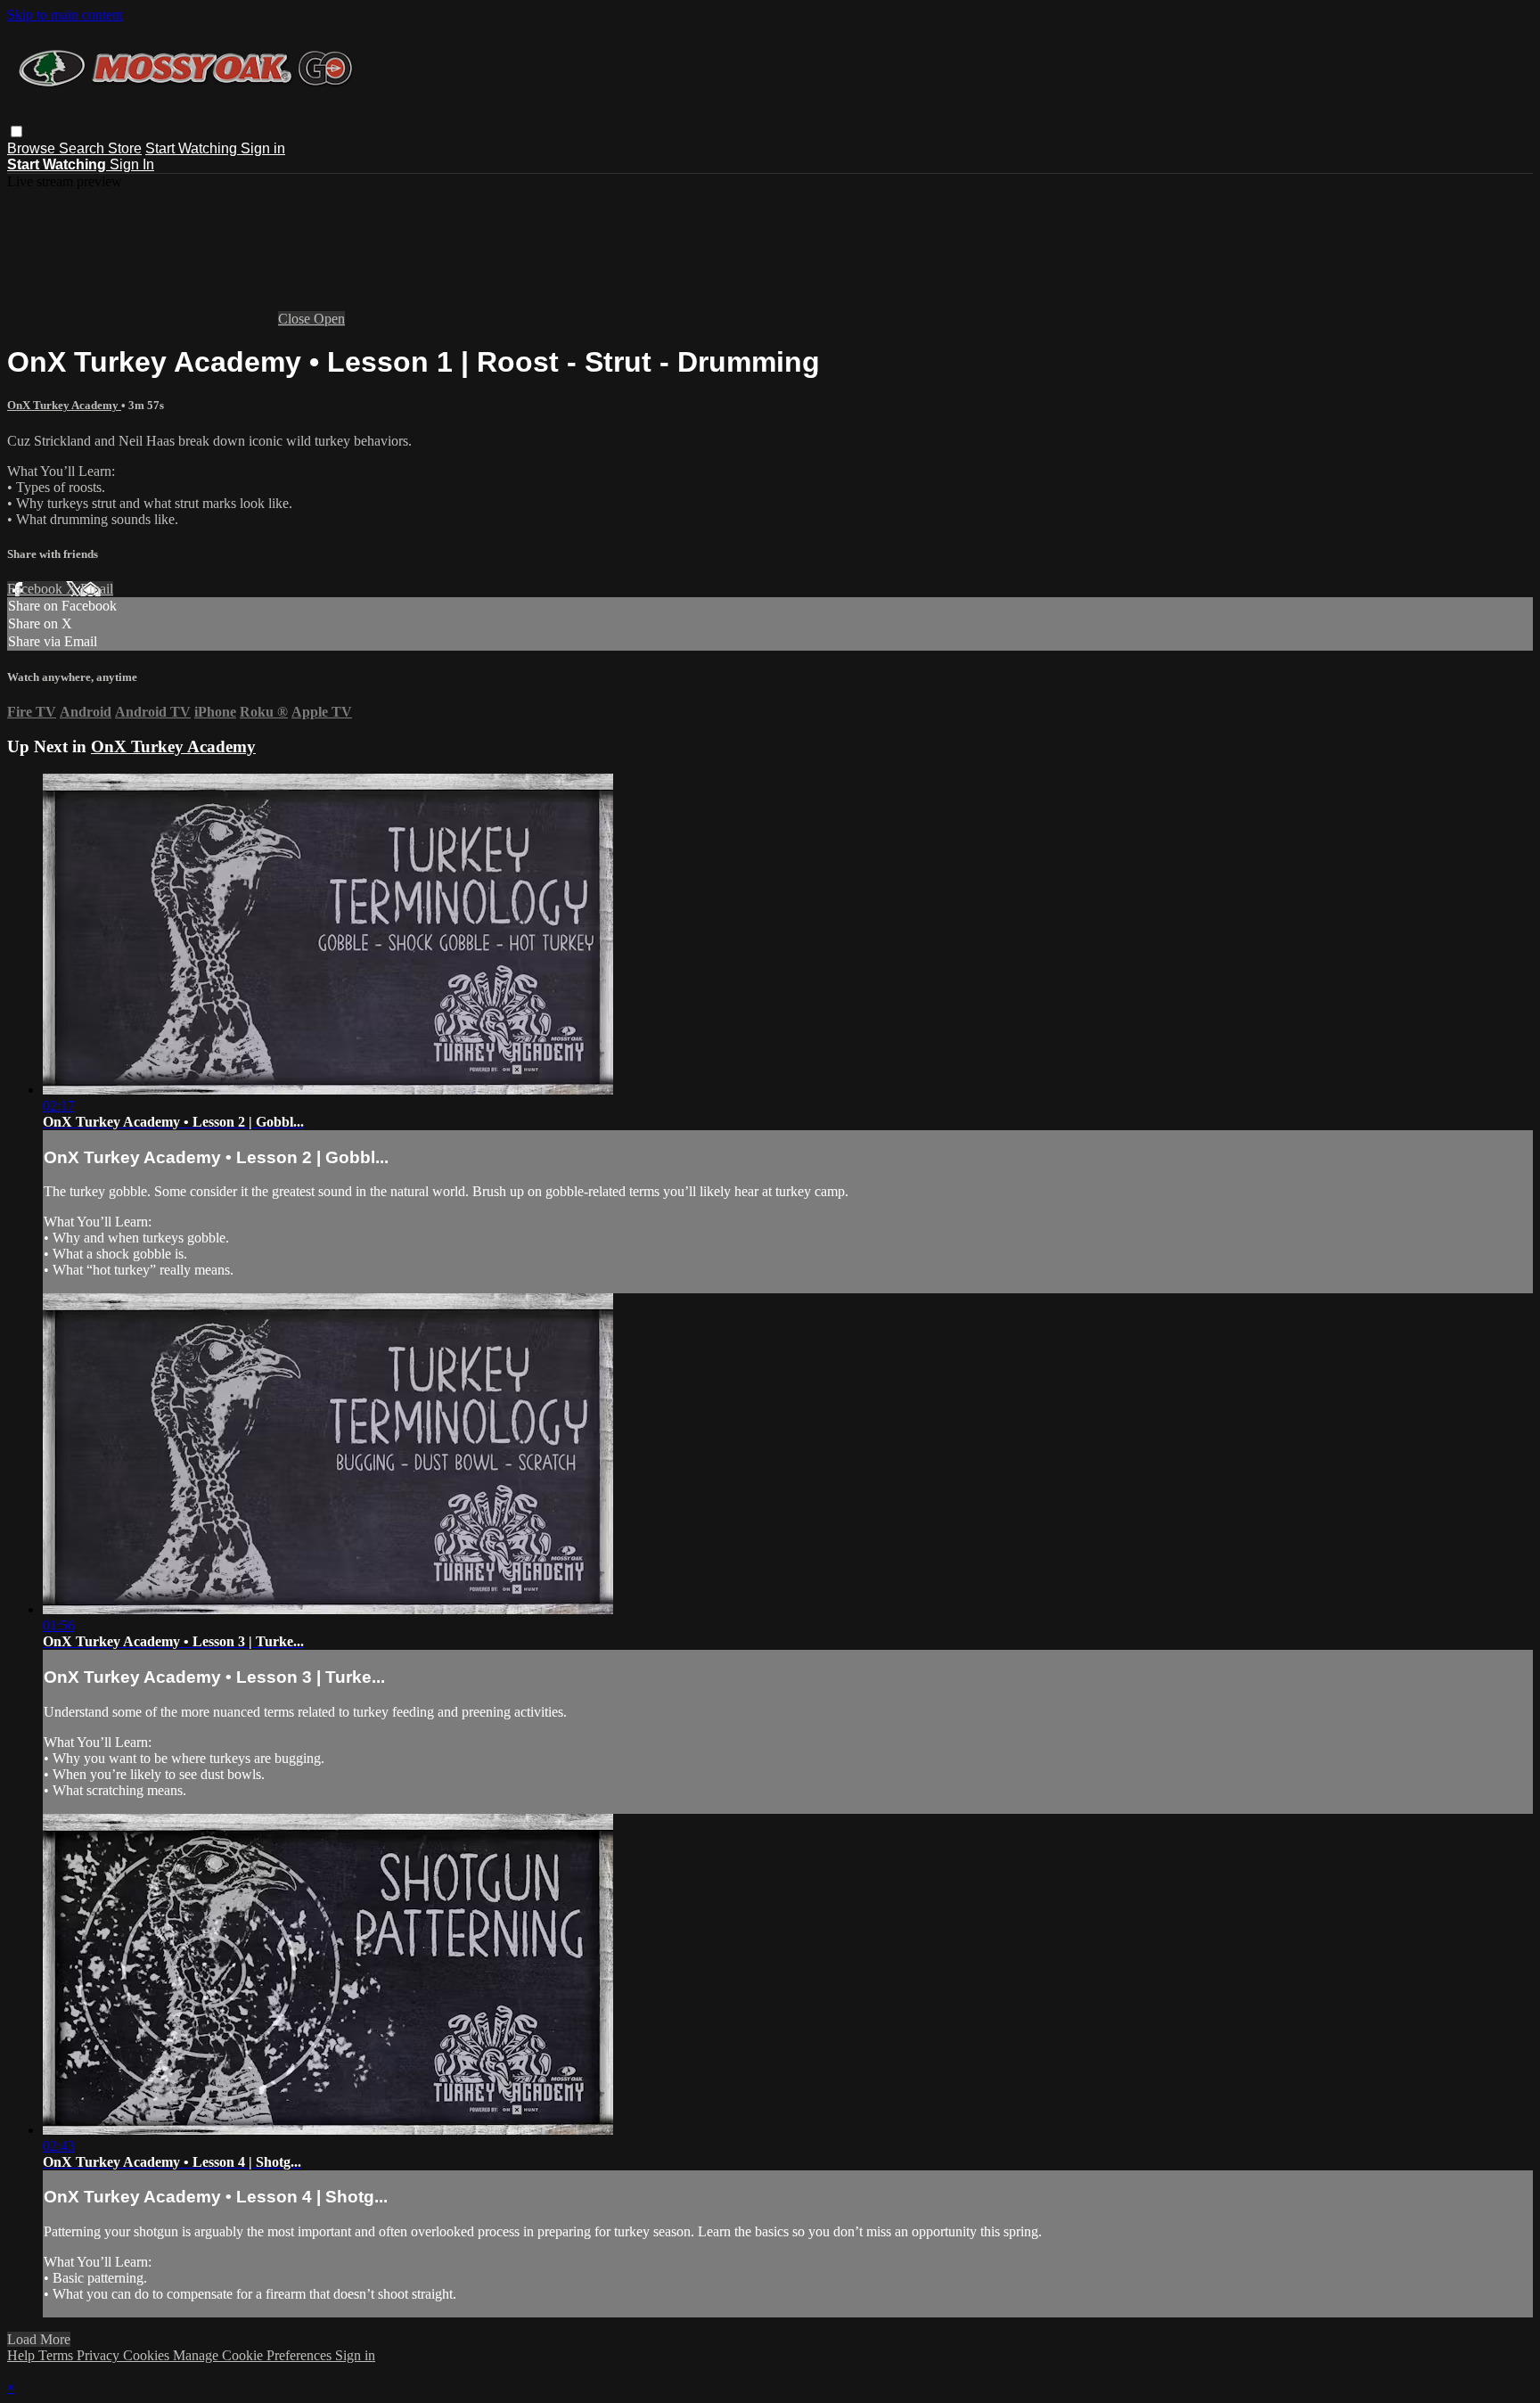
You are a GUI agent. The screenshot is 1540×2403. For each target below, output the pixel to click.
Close (296, 319)
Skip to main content (65, 15)
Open (329, 319)
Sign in (263, 148)
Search (83, 148)
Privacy (100, 2355)
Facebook (37, 589)
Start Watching (193, 148)
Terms (57, 2355)
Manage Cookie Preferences (254, 2355)
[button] (16, 131)
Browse (33, 148)
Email (97, 589)
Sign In (132, 164)
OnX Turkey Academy (64, 405)
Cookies (148, 2355)
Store (125, 148)
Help (23, 2355)
